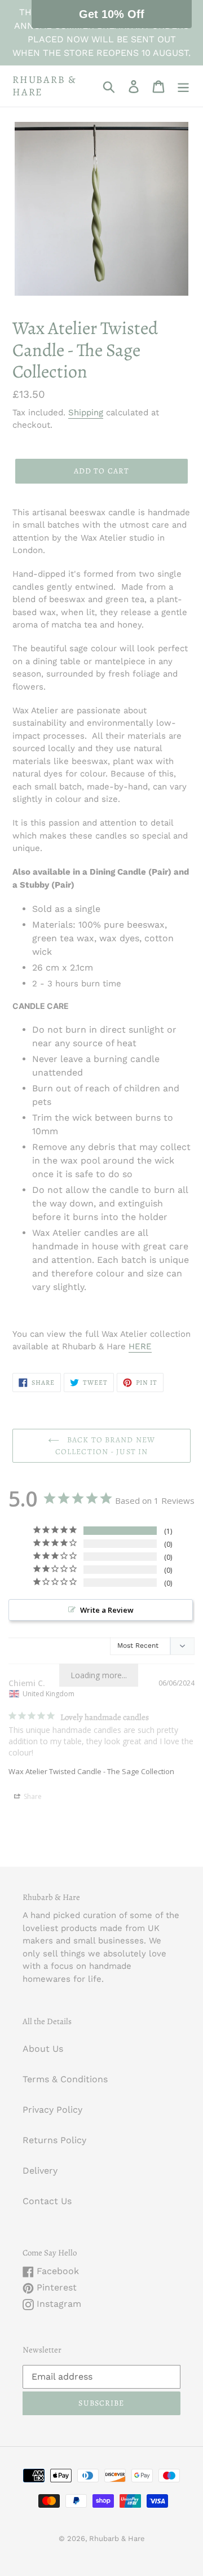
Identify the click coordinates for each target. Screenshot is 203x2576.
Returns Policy (54, 2140)
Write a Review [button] (107, 1610)
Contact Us (47, 2201)
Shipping (86, 412)
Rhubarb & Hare (45, 86)
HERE (140, 1346)
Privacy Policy (52, 2110)
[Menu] (183, 86)
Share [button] (32, 1796)
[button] (112, 14)
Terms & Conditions (65, 2079)
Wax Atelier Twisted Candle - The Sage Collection (91, 1771)
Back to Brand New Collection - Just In (105, 1446)
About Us (43, 2049)
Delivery (40, 2171)
